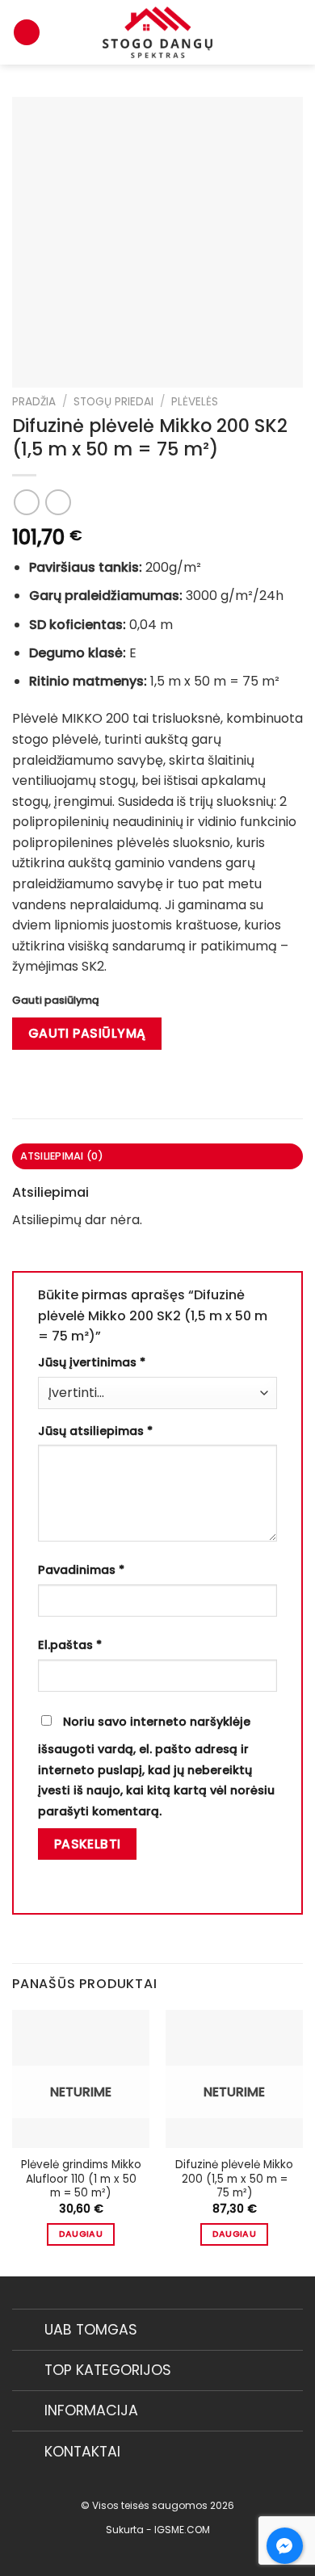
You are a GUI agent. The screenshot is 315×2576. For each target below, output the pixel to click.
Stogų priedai (113, 402)
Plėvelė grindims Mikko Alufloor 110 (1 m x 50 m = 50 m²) (81, 2179)
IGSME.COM (182, 2530)
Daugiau (81, 2234)
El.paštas (70, 1645)
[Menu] (293, 32)
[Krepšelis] (27, 33)
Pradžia (34, 402)
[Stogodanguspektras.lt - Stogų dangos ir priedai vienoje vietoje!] (157, 32)
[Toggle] (28, 2332)
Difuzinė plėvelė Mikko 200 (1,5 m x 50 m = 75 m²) (234, 2179)
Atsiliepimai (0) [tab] (62, 1156)
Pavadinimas (81, 1570)
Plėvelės (195, 402)
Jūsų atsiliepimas (95, 1431)
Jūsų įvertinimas (92, 1362)
